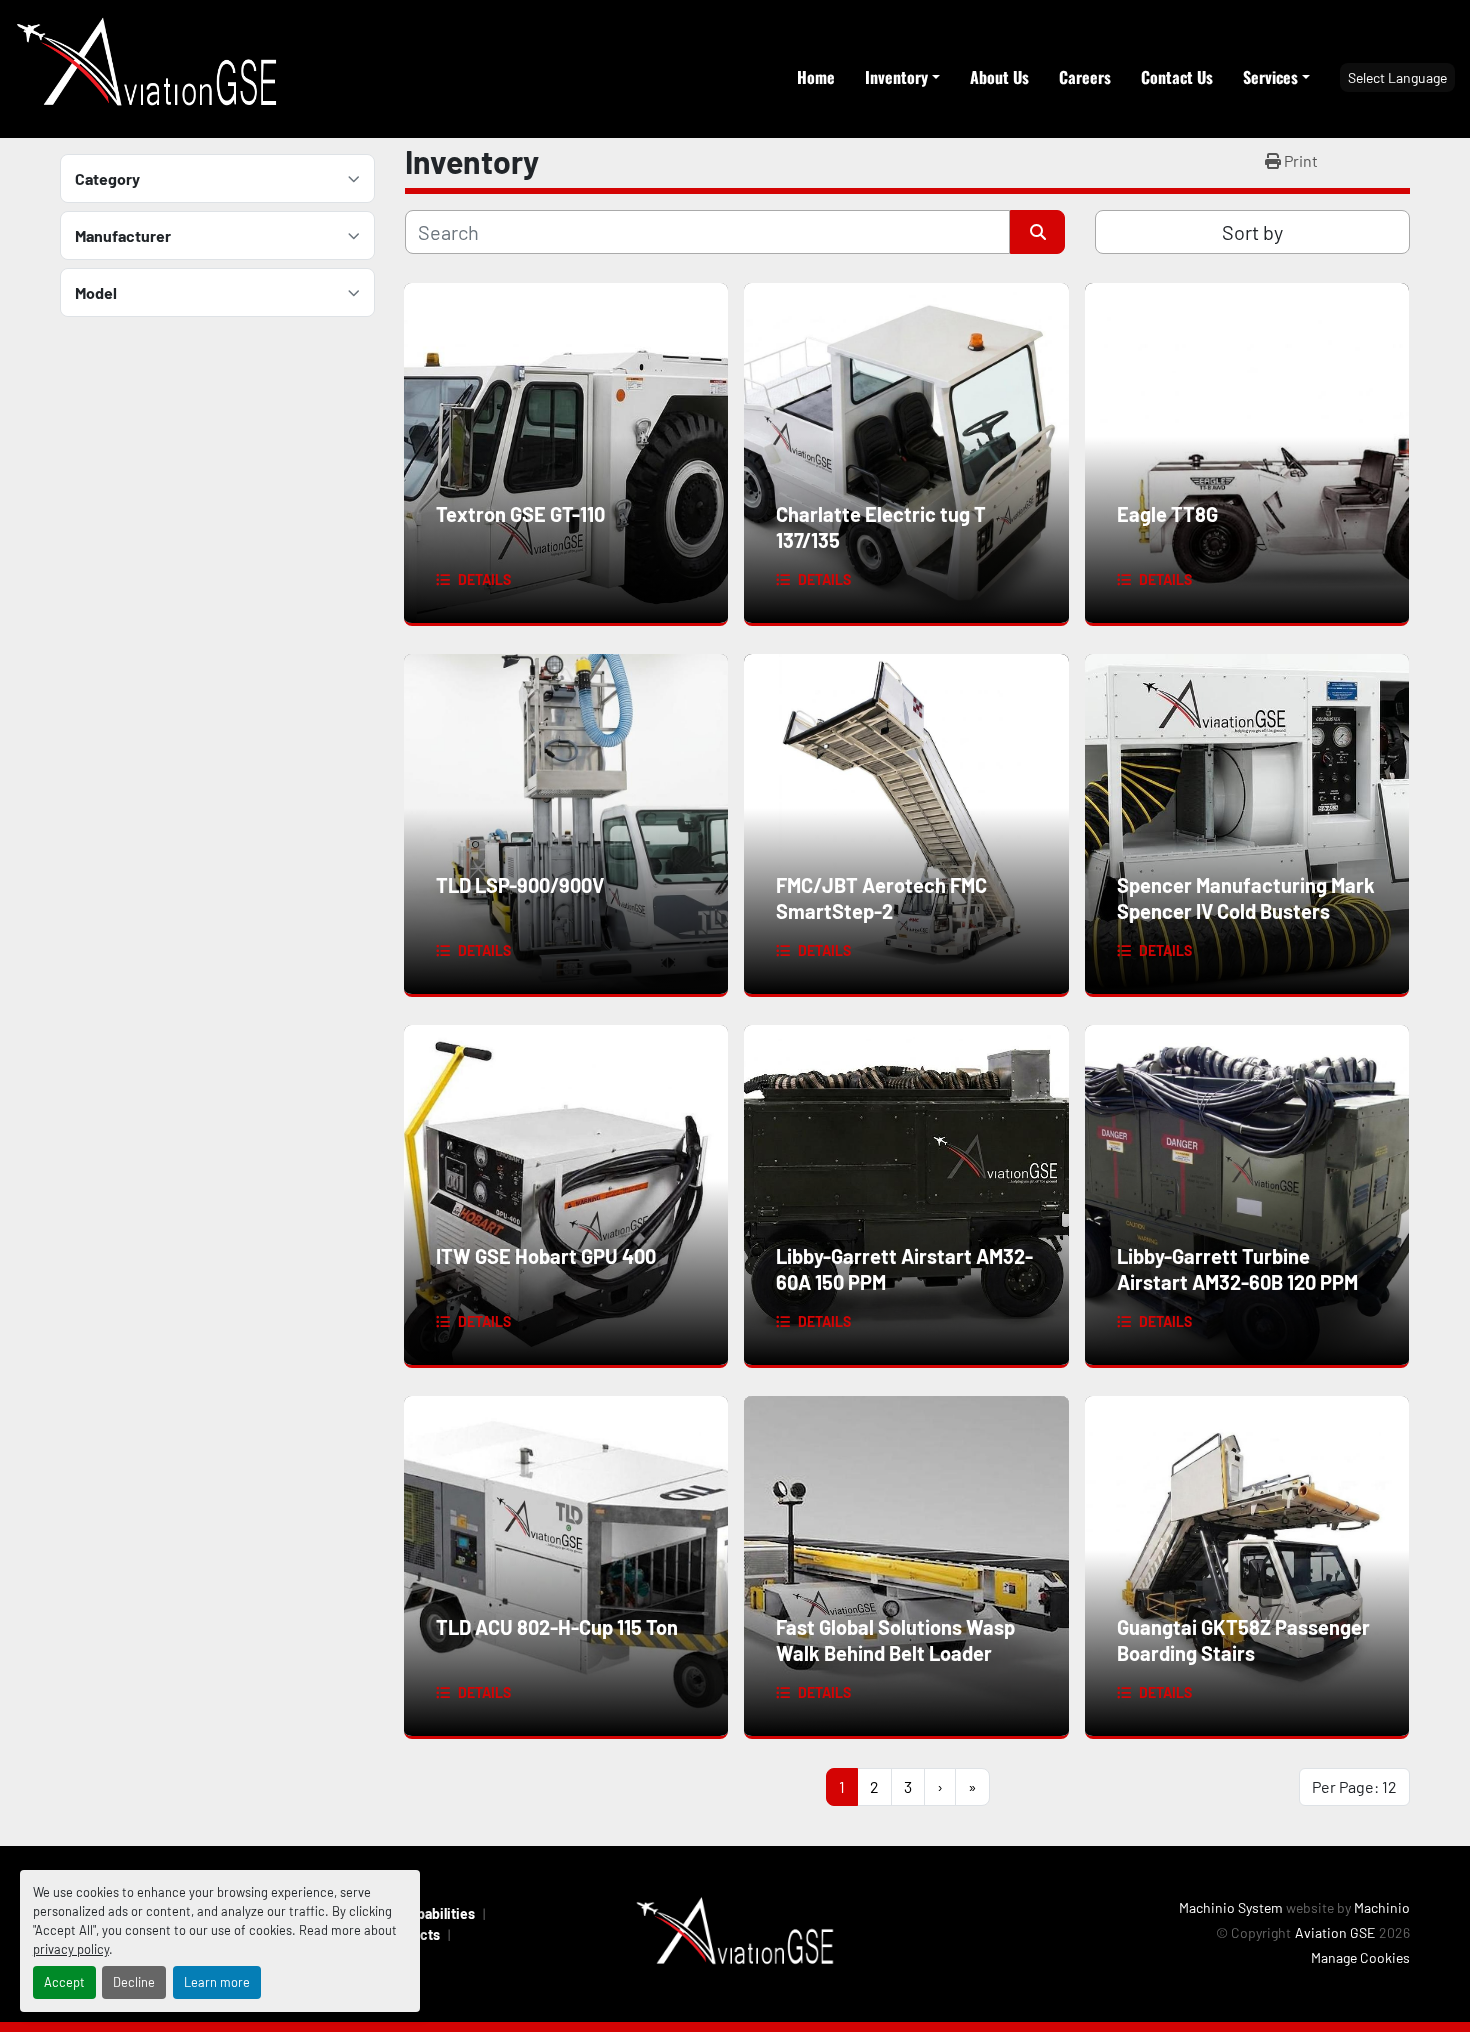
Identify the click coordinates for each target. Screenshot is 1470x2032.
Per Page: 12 (1354, 1786)
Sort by (1252, 232)
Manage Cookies (1360, 1957)
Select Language (1397, 77)
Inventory (896, 77)
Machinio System (1231, 1907)
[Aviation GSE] (735, 1932)
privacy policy (71, 1949)
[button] (902, 77)
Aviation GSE (1335, 1932)
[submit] (1037, 232)
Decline (134, 1982)
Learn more (217, 1982)
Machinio (1382, 1907)
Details (484, 579)
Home (816, 77)
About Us (999, 77)
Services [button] (1270, 77)
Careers (1085, 77)
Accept (64, 1982)
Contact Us (1177, 77)
